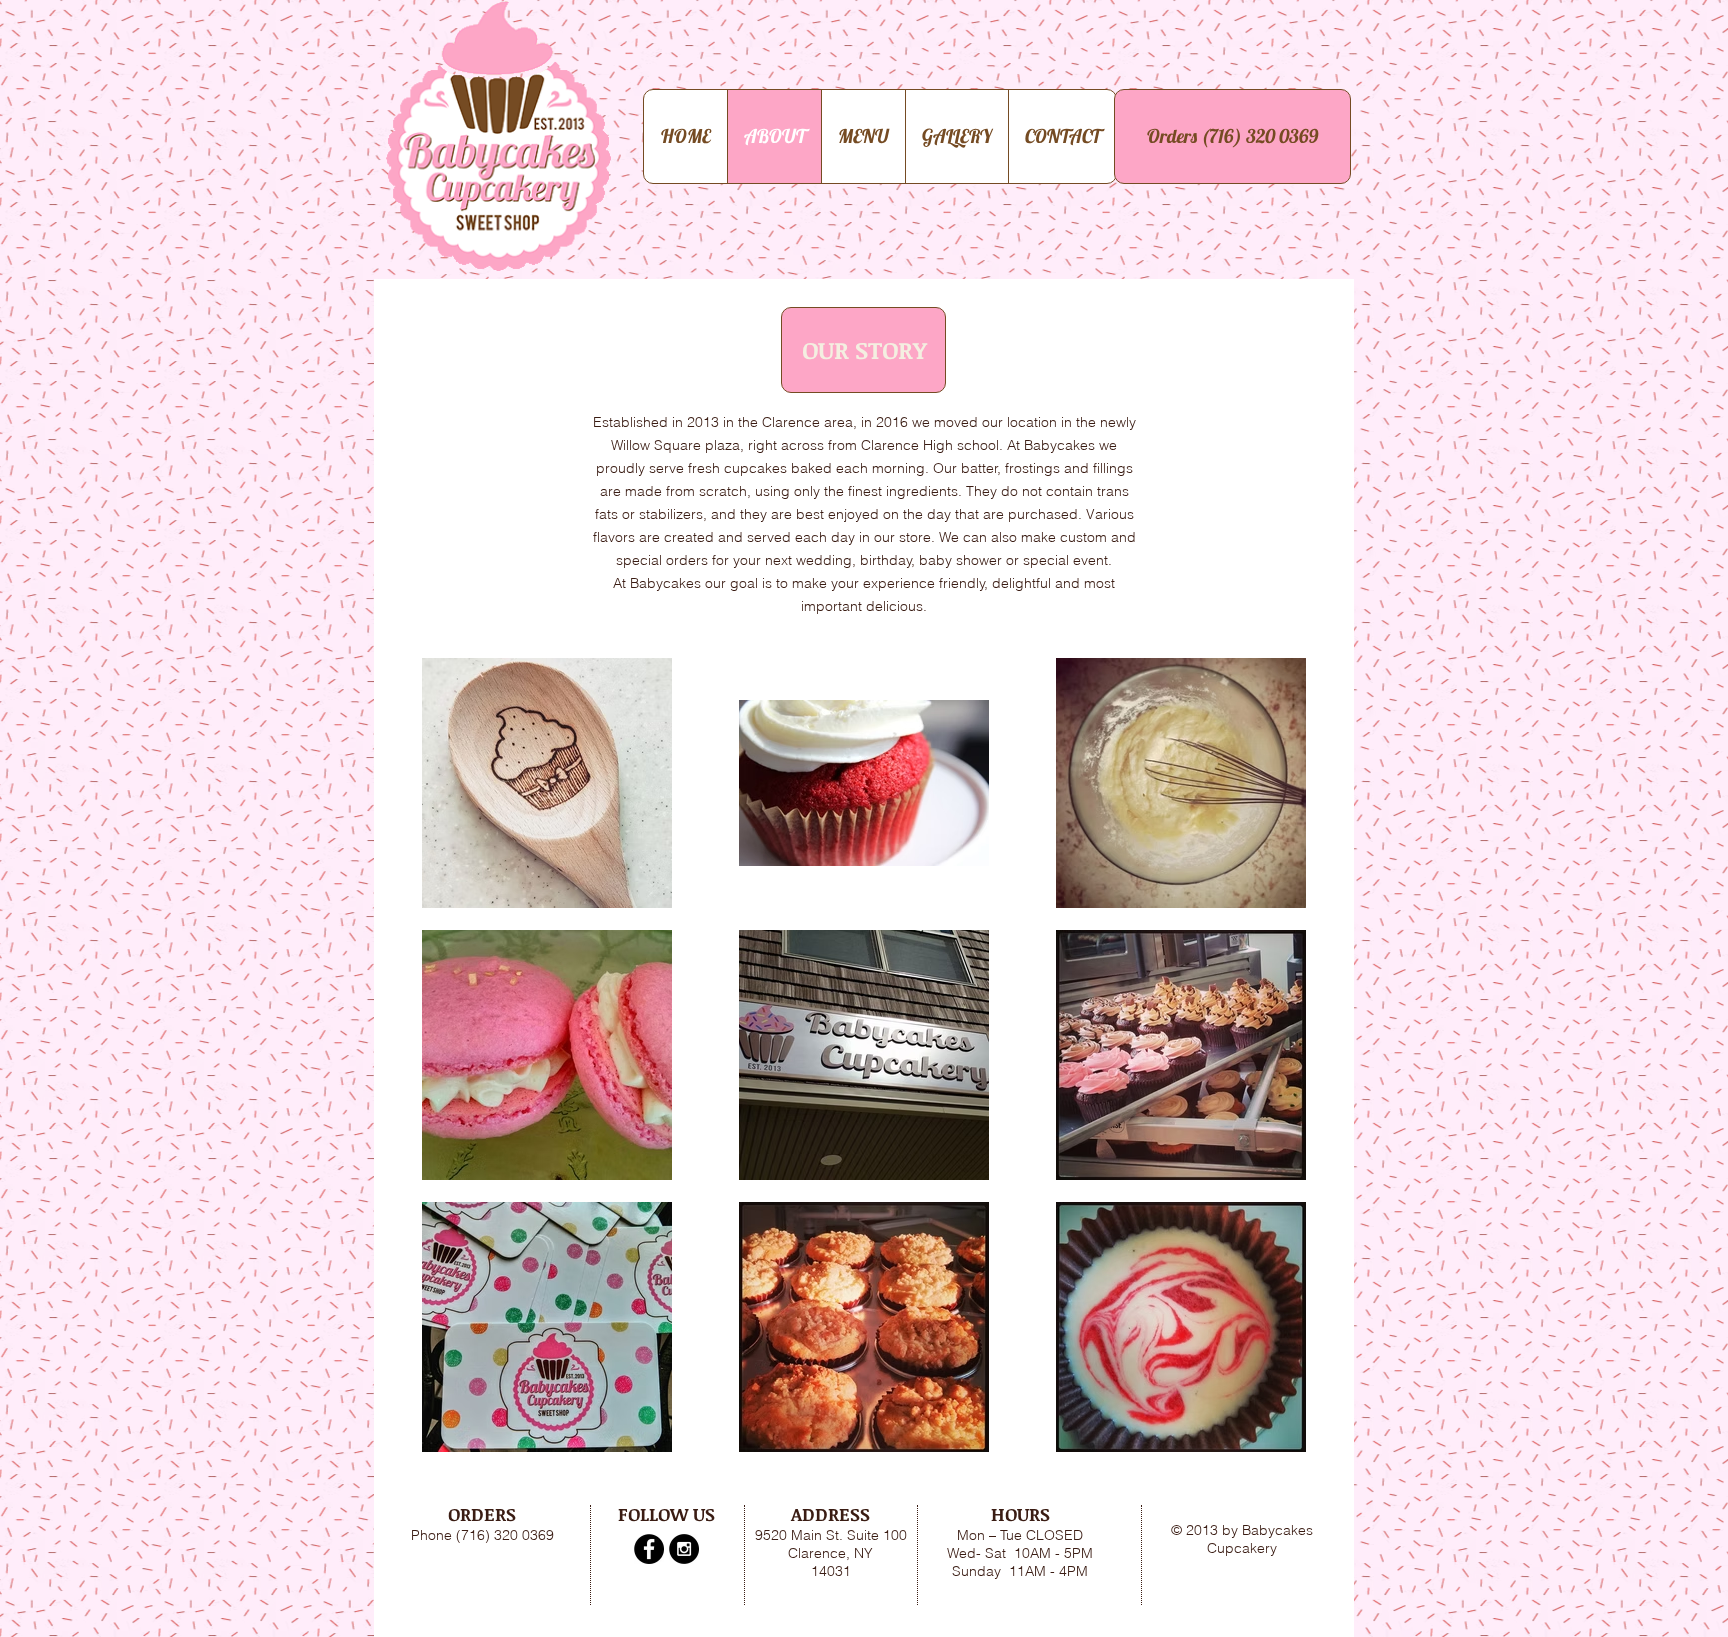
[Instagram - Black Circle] (684, 1549)
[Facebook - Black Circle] (649, 1549)
